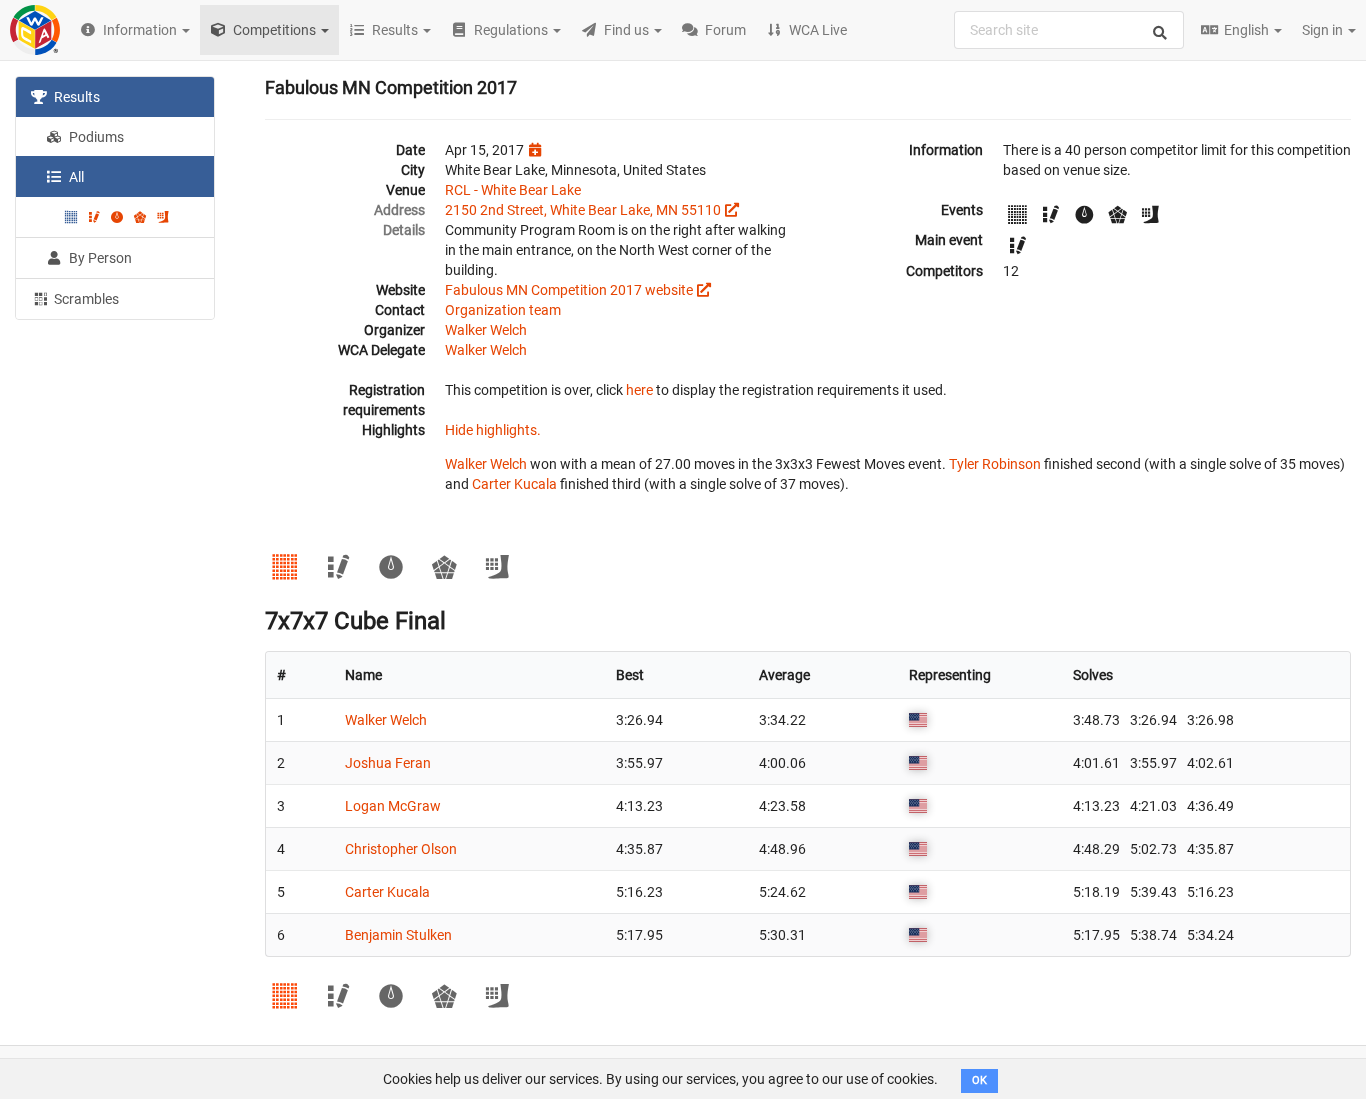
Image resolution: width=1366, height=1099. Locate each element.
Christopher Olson (401, 849)
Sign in (1324, 30)
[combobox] (1069, 30)
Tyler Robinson (995, 464)
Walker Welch (486, 330)
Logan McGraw (393, 806)
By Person (99, 258)
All (75, 177)
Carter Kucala (514, 484)
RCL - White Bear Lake (513, 190)
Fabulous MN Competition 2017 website (569, 290)
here (639, 390)
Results (75, 97)
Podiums (95, 137)
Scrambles (85, 299)
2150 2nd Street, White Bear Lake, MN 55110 (583, 210)
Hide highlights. (493, 430)
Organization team (503, 310)
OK (979, 1080)
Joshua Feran (388, 763)
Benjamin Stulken (398, 935)
